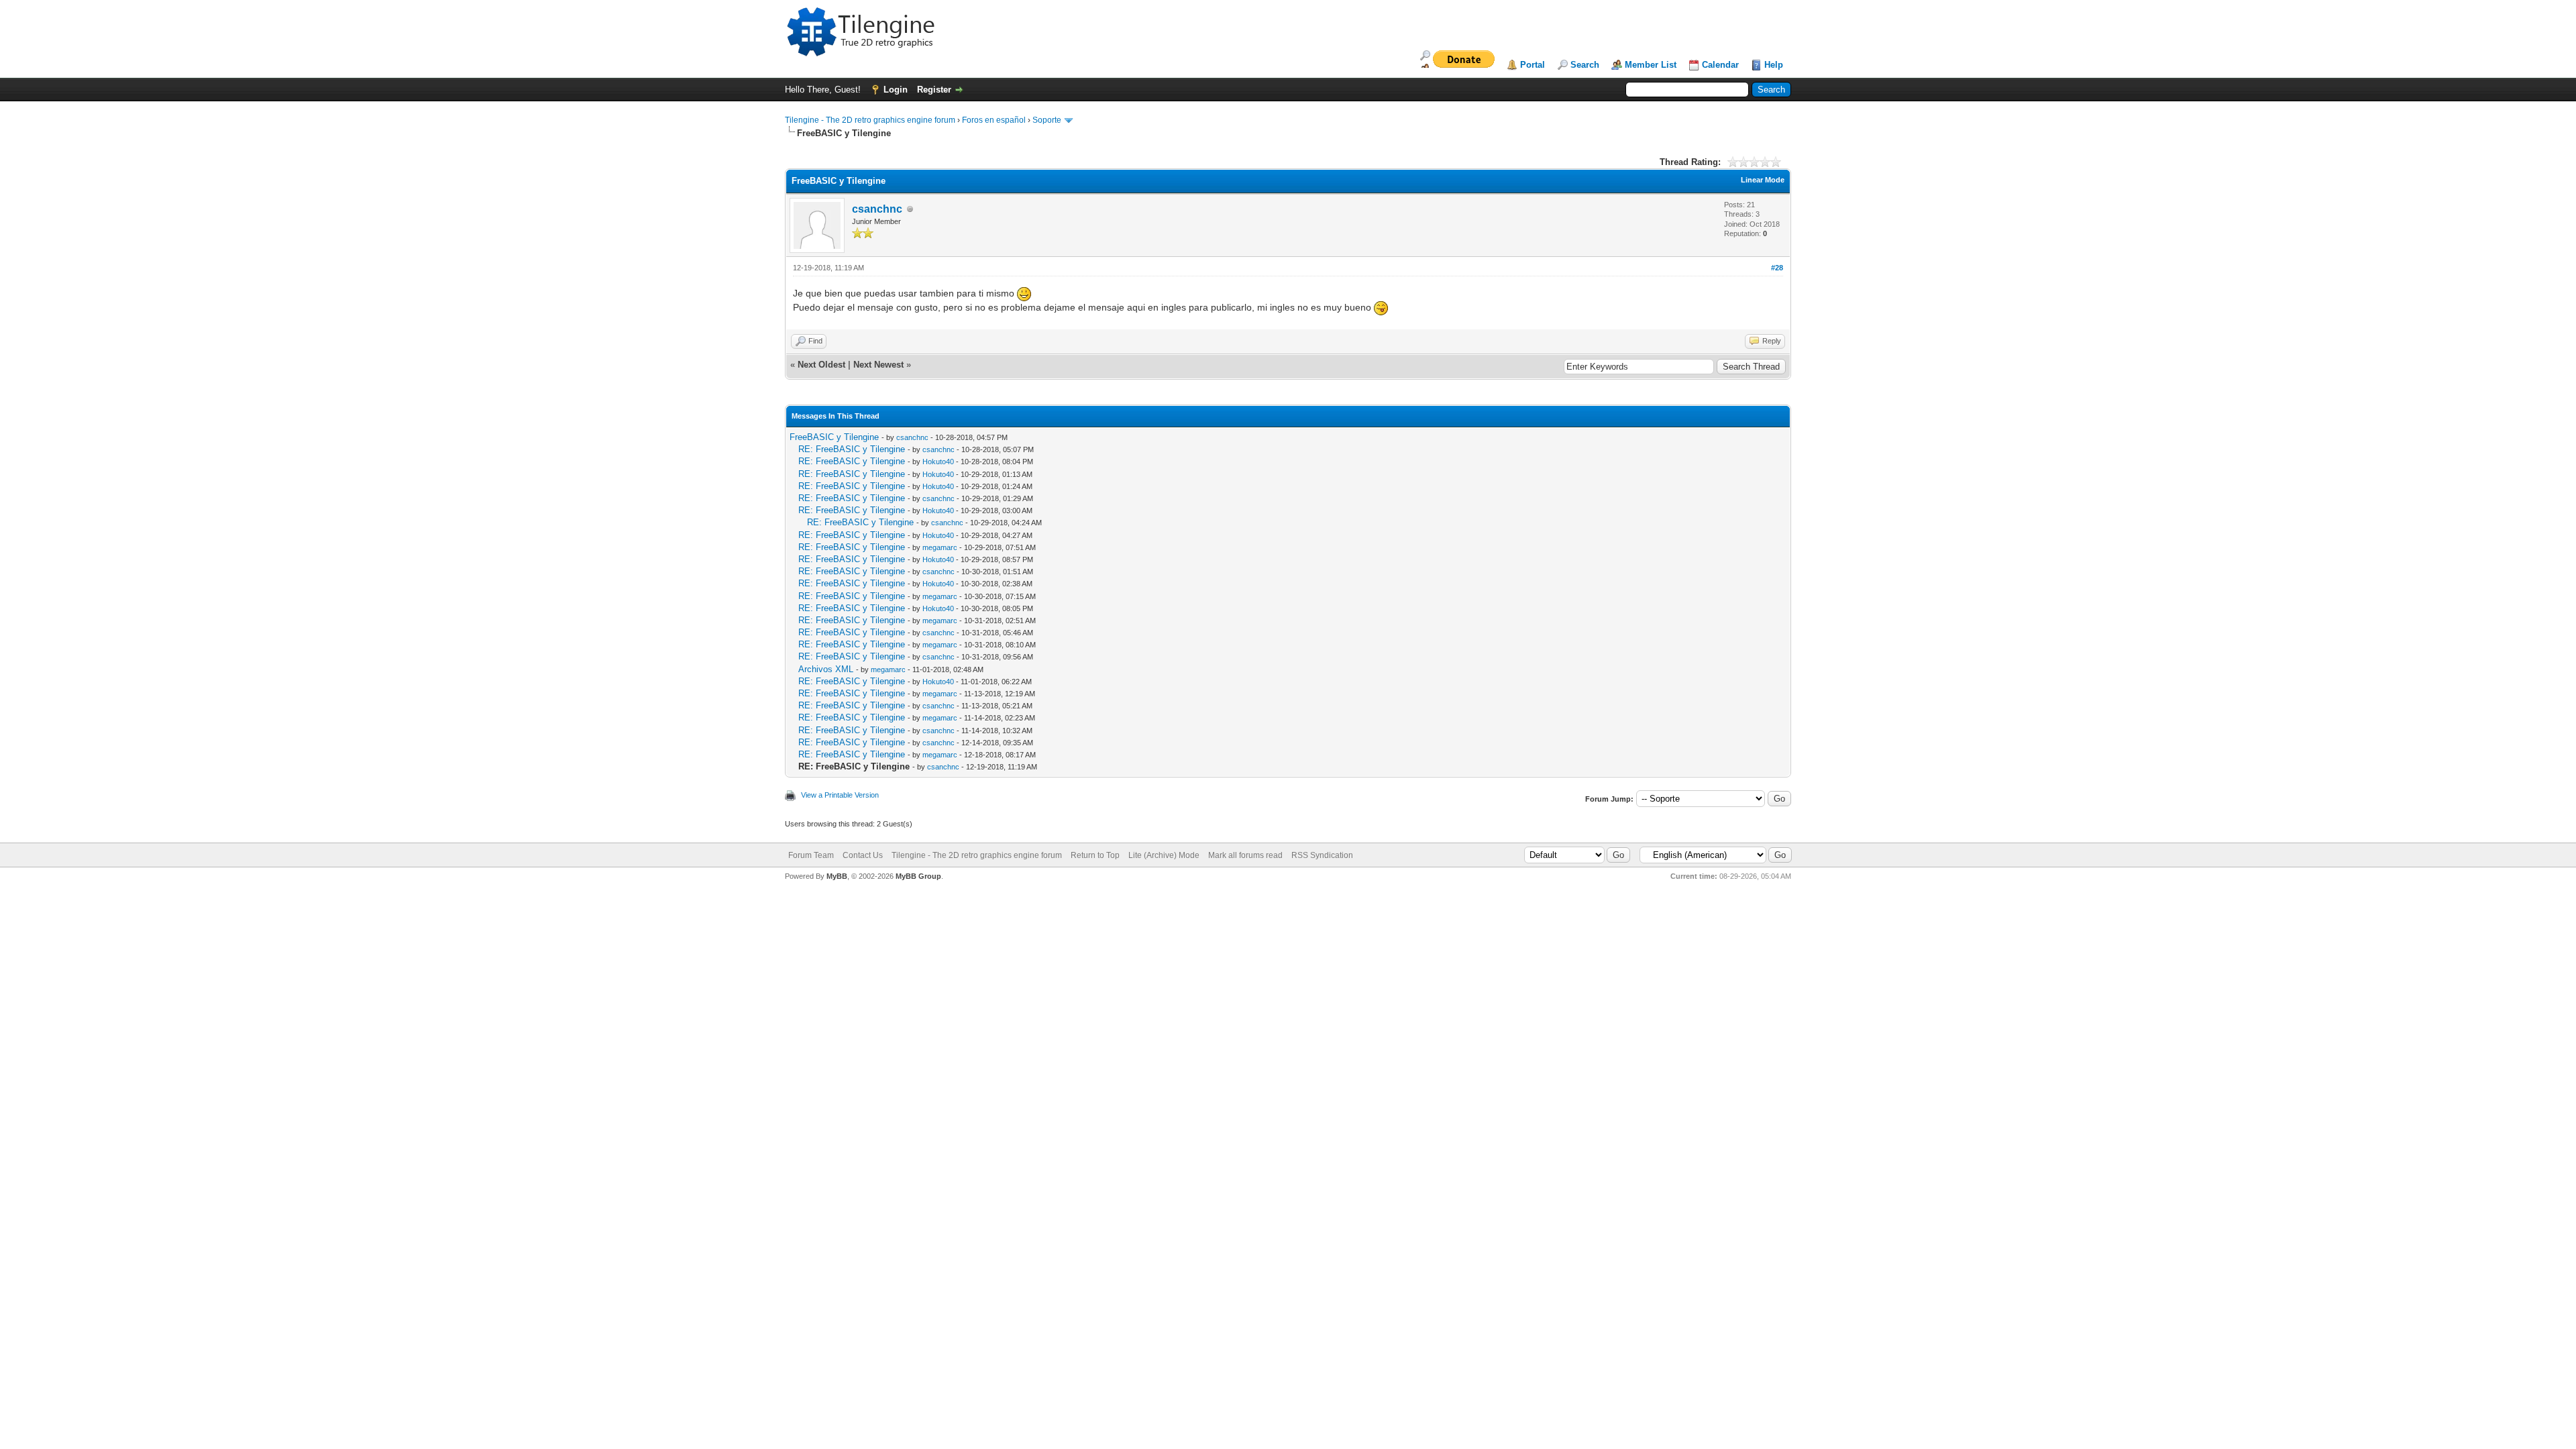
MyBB (837, 876)
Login (896, 90)
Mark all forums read (1245, 855)
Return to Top (1095, 855)
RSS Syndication (1322, 855)
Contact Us (863, 855)
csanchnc (877, 209)
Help (1774, 65)
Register (934, 90)
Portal (1533, 65)
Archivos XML (826, 669)
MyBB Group (918, 876)
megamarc (940, 547)
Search (1585, 65)
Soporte (1047, 120)
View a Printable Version (840, 795)
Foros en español (994, 120)
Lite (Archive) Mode (1164, 855)
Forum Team (811, 855)
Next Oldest (821, 365)
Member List (1651, 65)
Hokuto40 (938, 462)
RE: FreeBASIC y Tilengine (852, 449)
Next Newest (878, 365)
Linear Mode (1763, 180)
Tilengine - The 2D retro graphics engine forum (870, 120)
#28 (1777, 268)
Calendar (1720, 65)
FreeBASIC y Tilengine (834, 437)
